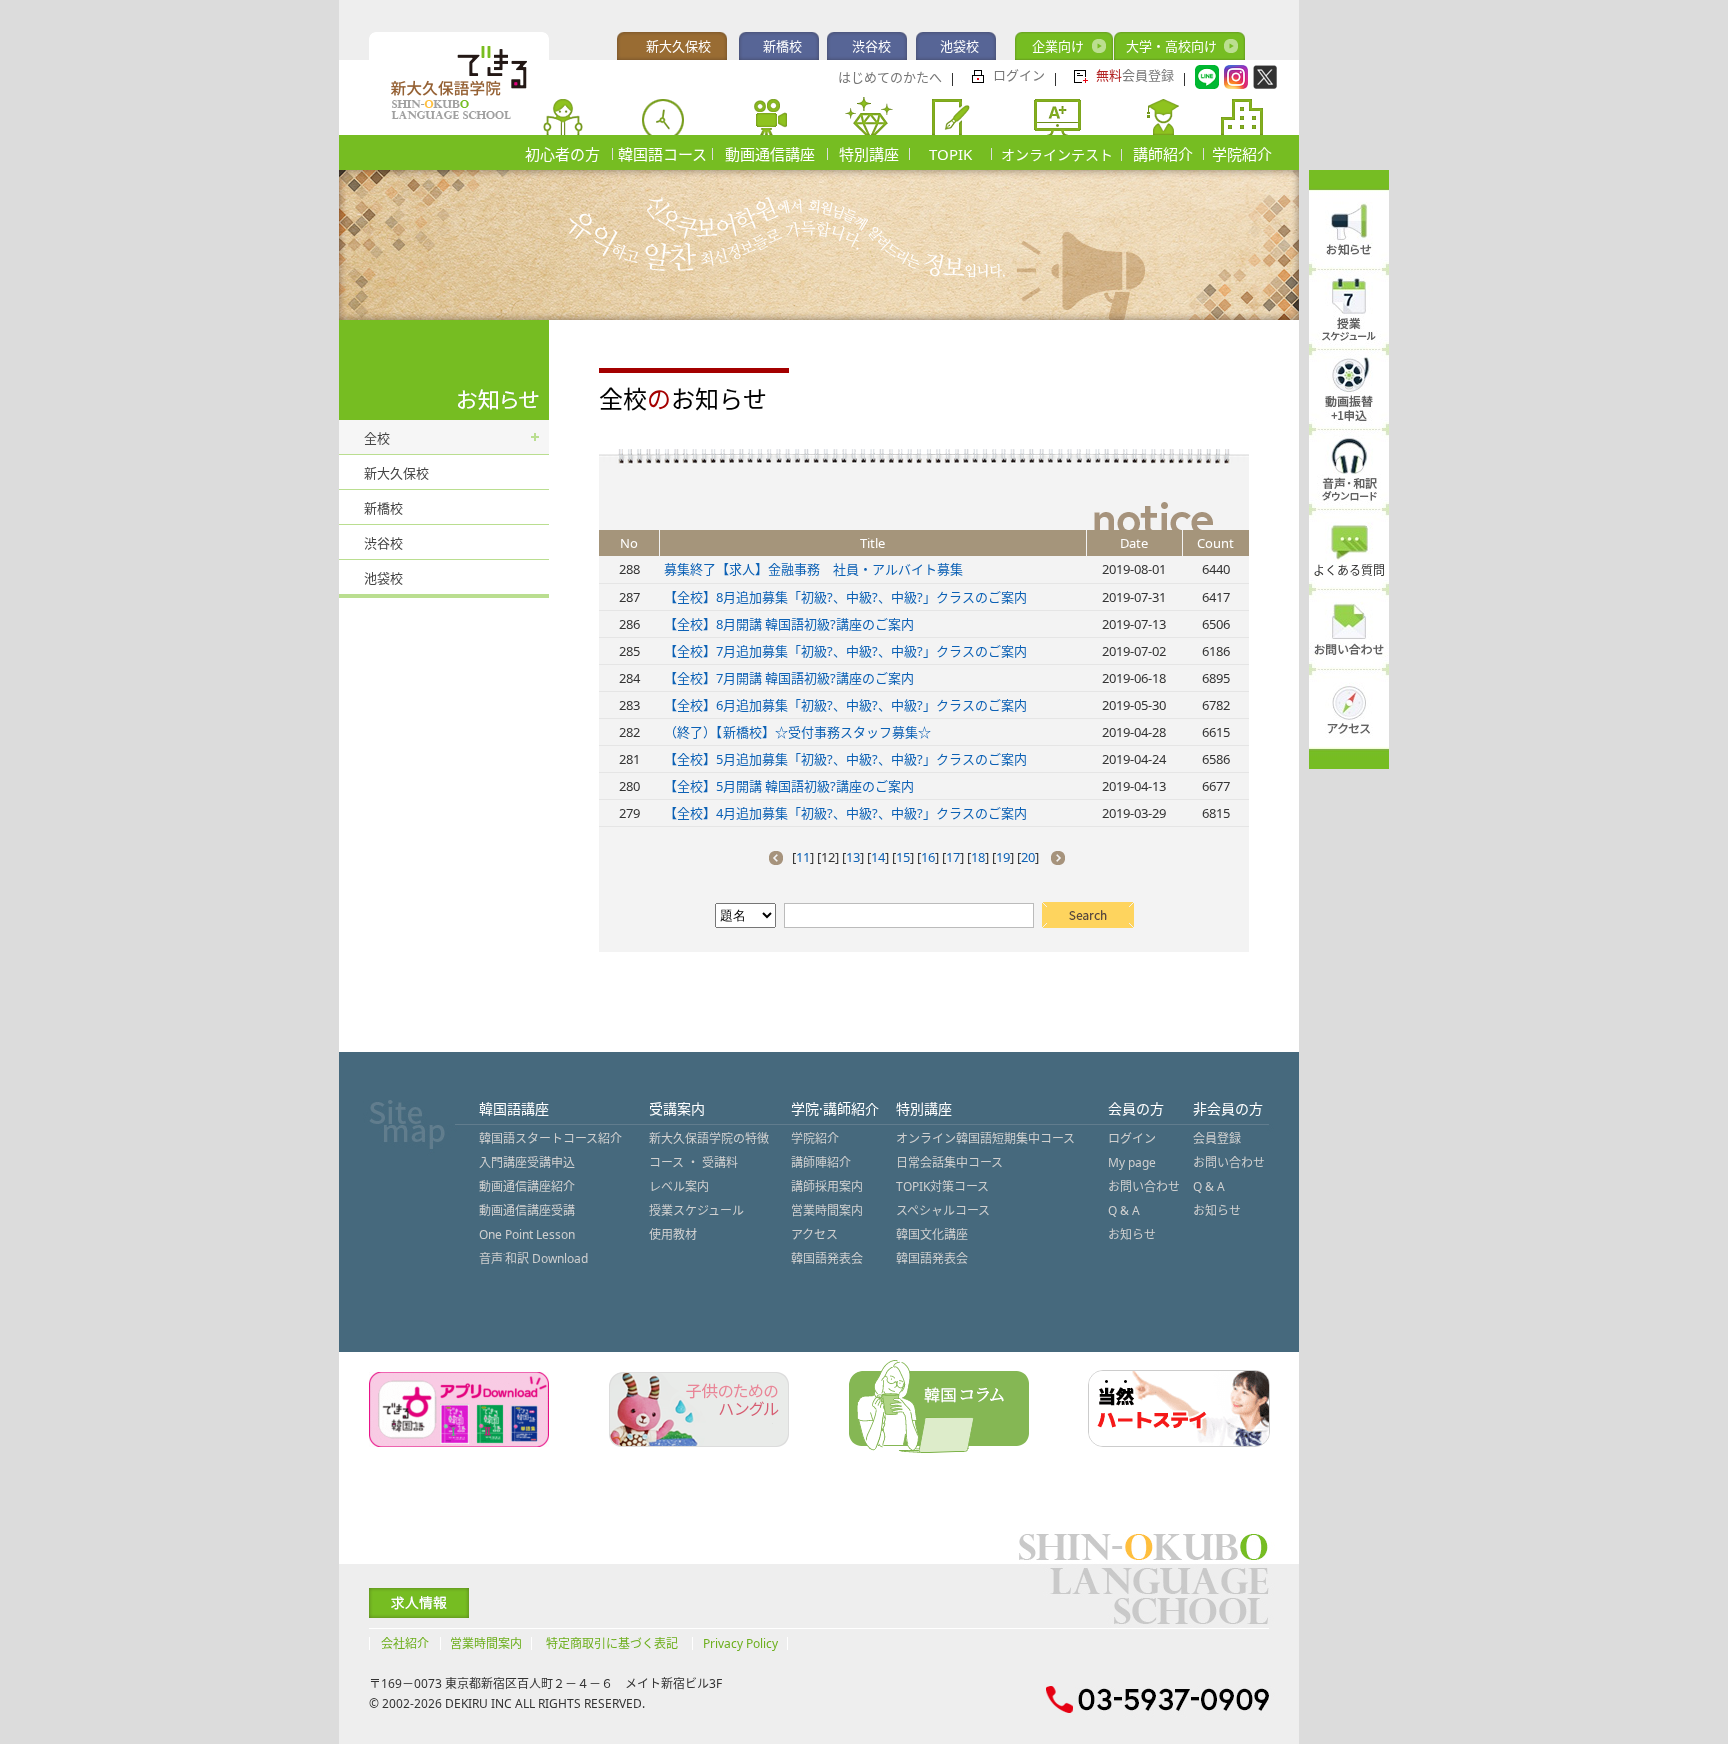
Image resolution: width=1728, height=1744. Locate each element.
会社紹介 (405, 1643)
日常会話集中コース (949, 1162)
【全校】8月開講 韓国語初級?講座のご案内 (789, 624)
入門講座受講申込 (527, 1162)
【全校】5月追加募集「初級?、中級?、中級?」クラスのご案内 (845, 759)
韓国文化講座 (932, 1234)
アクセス (814, 1234)
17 (953, 857)
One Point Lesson (527, 1234)
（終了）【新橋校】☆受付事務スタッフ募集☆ (797, 732)
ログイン (1019, 75)
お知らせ (1132, 1234)
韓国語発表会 (827, 1258)
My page (1132, 1162)
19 (1003, 857)
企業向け (1058, 46)
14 (878, 857)
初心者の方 (562, 154)
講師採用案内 (827, 1186)
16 (928, 857)
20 (1028, 857)
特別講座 (869, 154)
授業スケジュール (696, 1210)
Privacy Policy (740, 1643)
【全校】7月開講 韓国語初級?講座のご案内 (789, 678)
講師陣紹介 (821, 1162)
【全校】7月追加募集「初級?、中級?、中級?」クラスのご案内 (845, 651)
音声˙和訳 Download (533, 1258)
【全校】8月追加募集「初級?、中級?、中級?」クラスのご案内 (845, 597)
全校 (377, 438)
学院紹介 (1242, 154)
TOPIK (950, 154)
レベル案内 (679, 1186)
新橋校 (782, 46)
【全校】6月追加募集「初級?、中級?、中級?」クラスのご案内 (845, 705)
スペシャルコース (943, 1210)
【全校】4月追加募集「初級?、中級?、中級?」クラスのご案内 (845, 813)
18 (978, 857)
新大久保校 (678, 46)
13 (853, 857)
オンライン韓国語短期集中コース (985, 1138)
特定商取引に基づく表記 (612, 1643)
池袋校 (959, 46)
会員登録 (1135, 75)
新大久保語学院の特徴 (709, 1138)
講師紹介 (1163, 154)
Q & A (1124, 1210)
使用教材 (673, 1234)
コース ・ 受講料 (693, 1162)
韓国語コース (662, 154)
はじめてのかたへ (890, 77)
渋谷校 (871, 46)
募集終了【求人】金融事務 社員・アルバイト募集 (813, 569)
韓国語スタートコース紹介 (550, 1138)
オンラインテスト (1057, 154)
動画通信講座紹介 (527, 1186)
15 (903, 857)
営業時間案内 (827, 1210)
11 (803, 857)
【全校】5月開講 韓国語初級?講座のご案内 (789, 786)
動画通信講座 (770, 154)
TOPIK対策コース (942, 1186)
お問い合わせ (1144, 1186)
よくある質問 (1349, 570)
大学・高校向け (1171, 46)
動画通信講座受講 (527, 1210)
